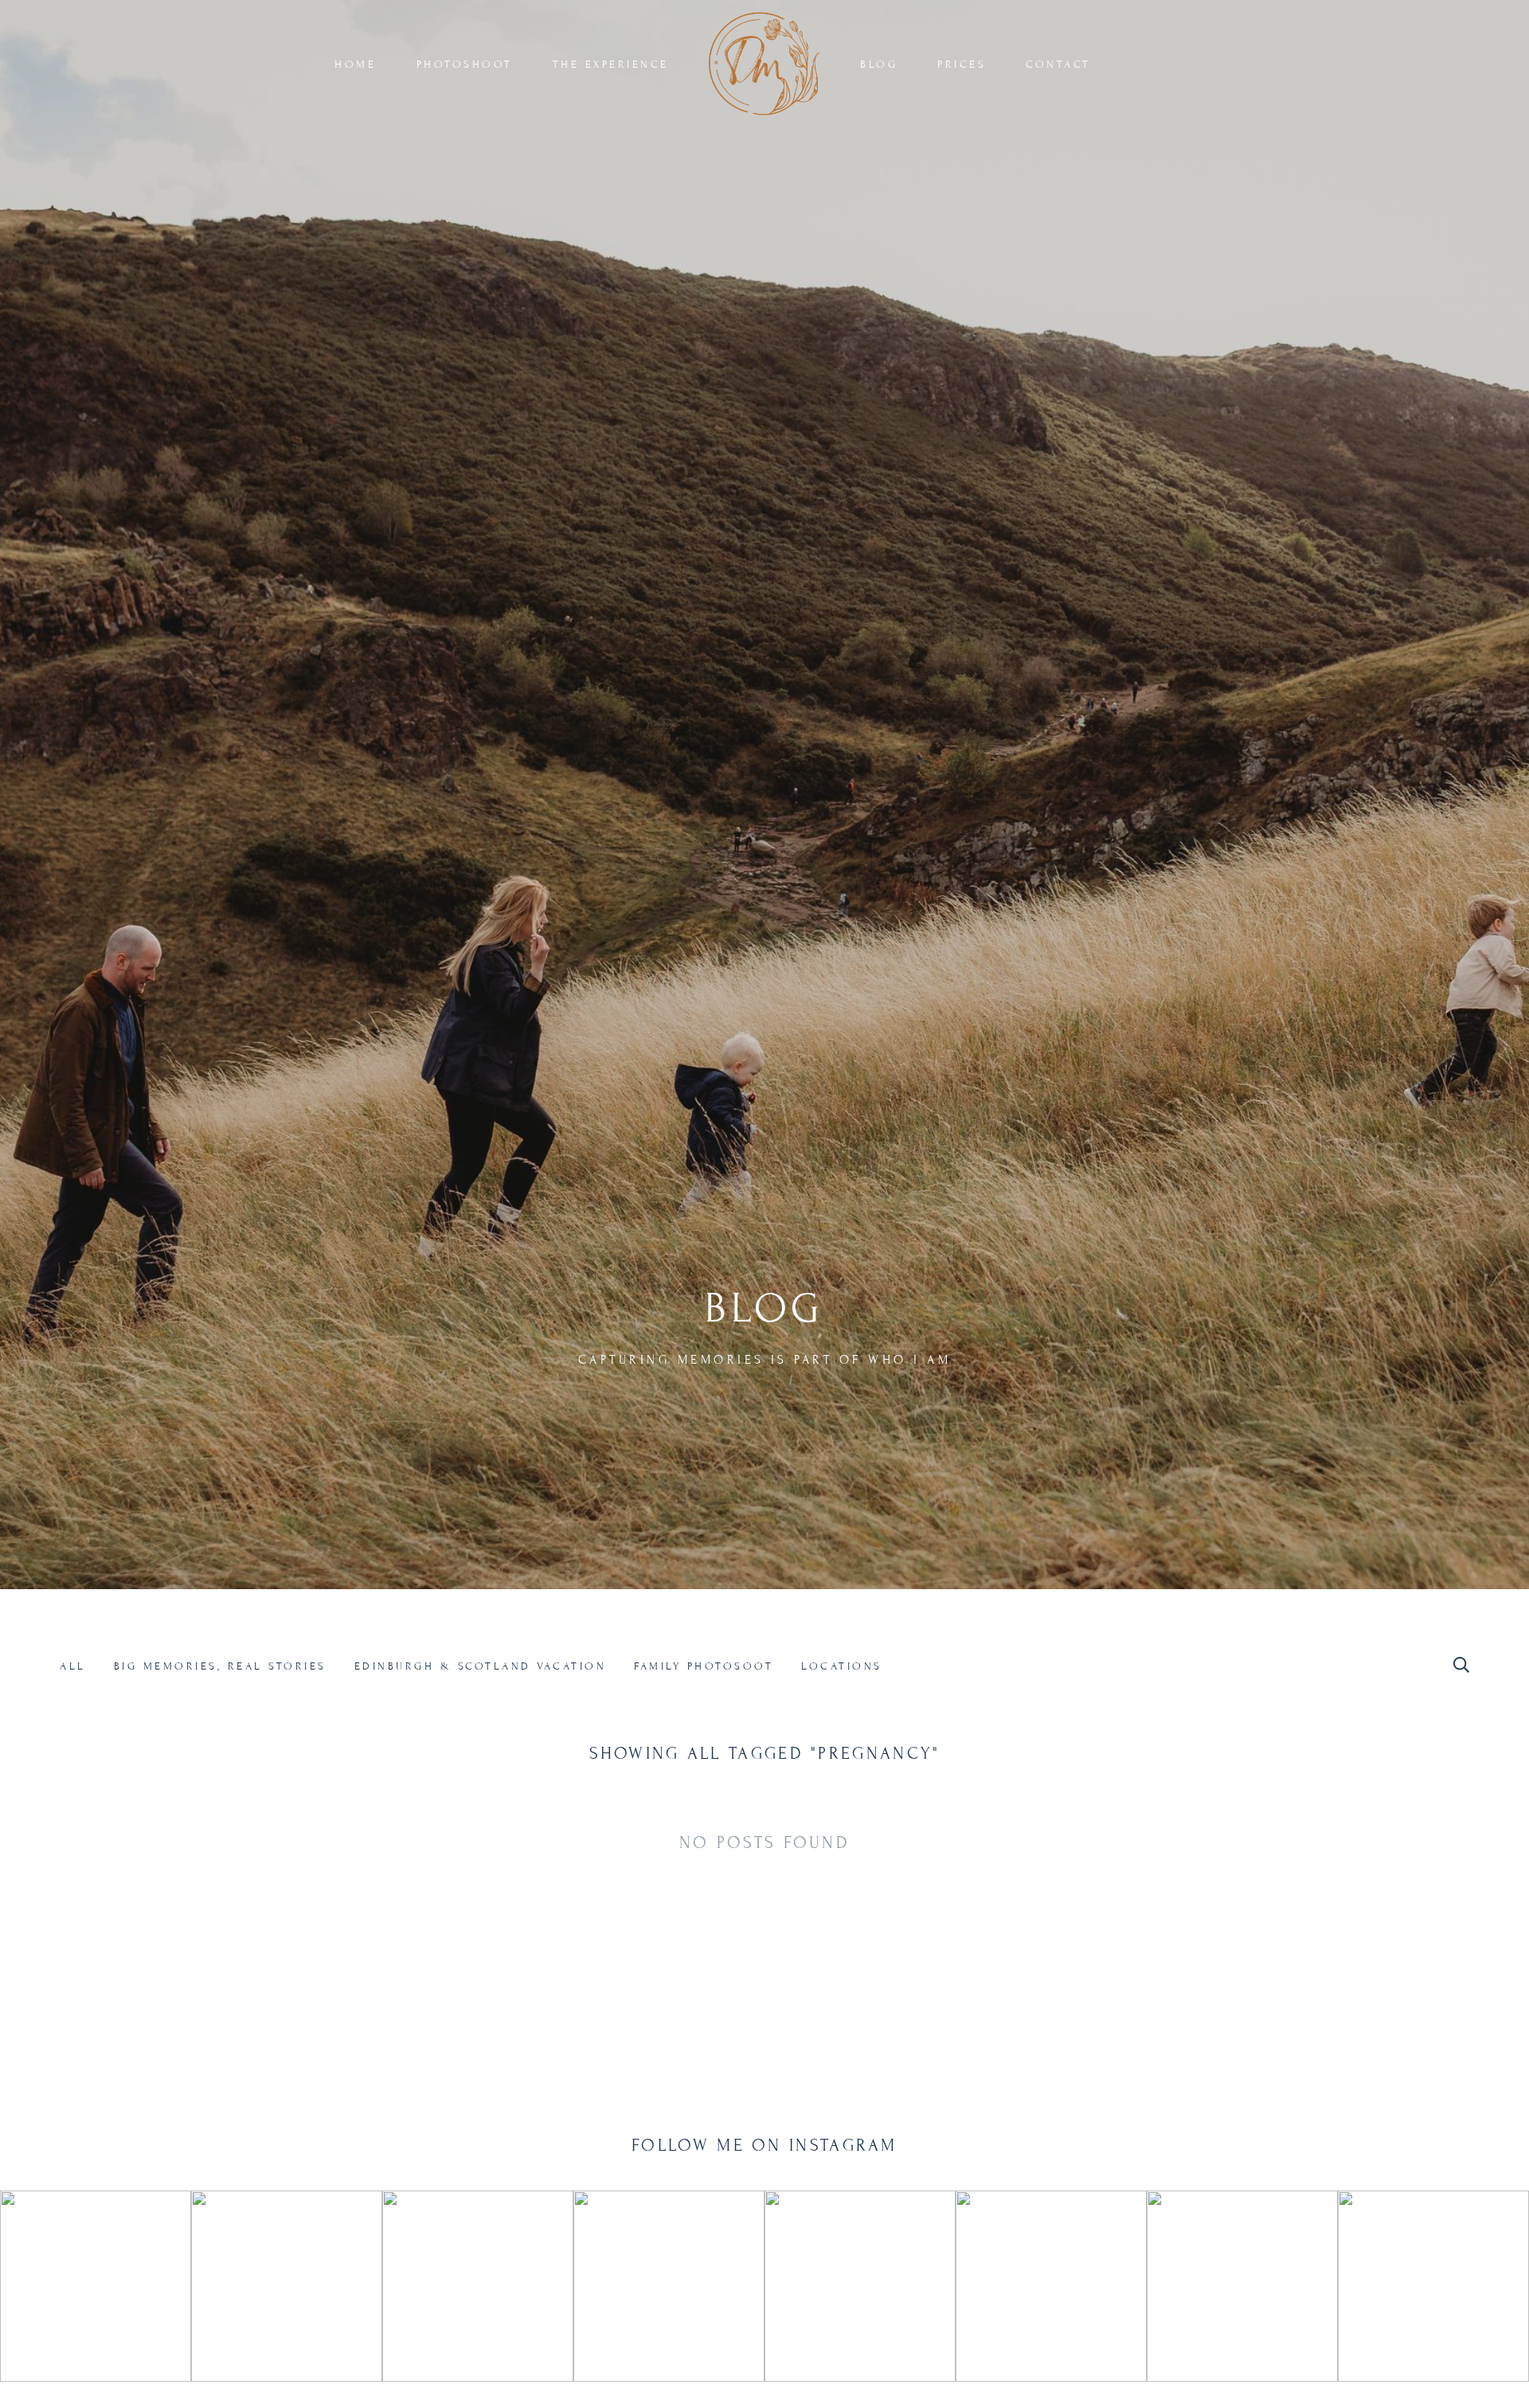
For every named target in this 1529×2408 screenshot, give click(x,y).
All (73, 1666)
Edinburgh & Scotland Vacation (481, 1666)
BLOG (879, 65)
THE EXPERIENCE (611, 65)
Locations (842, 1666)
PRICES (962, 65)
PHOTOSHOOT (465, 65)
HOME (355, 65)
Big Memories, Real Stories (220, 1666)
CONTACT (1058, 65)
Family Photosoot (704, 1666)
